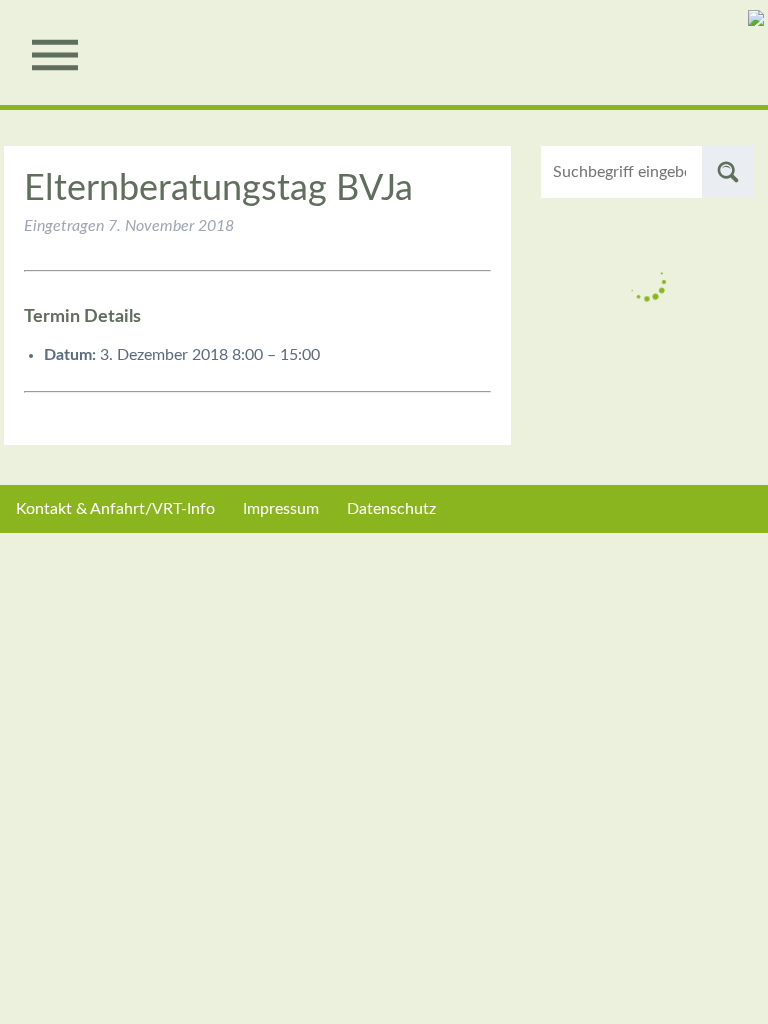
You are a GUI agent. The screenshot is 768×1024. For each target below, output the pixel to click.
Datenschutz (391, 509)
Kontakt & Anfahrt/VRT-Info (115, 509)
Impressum (281, 509)
